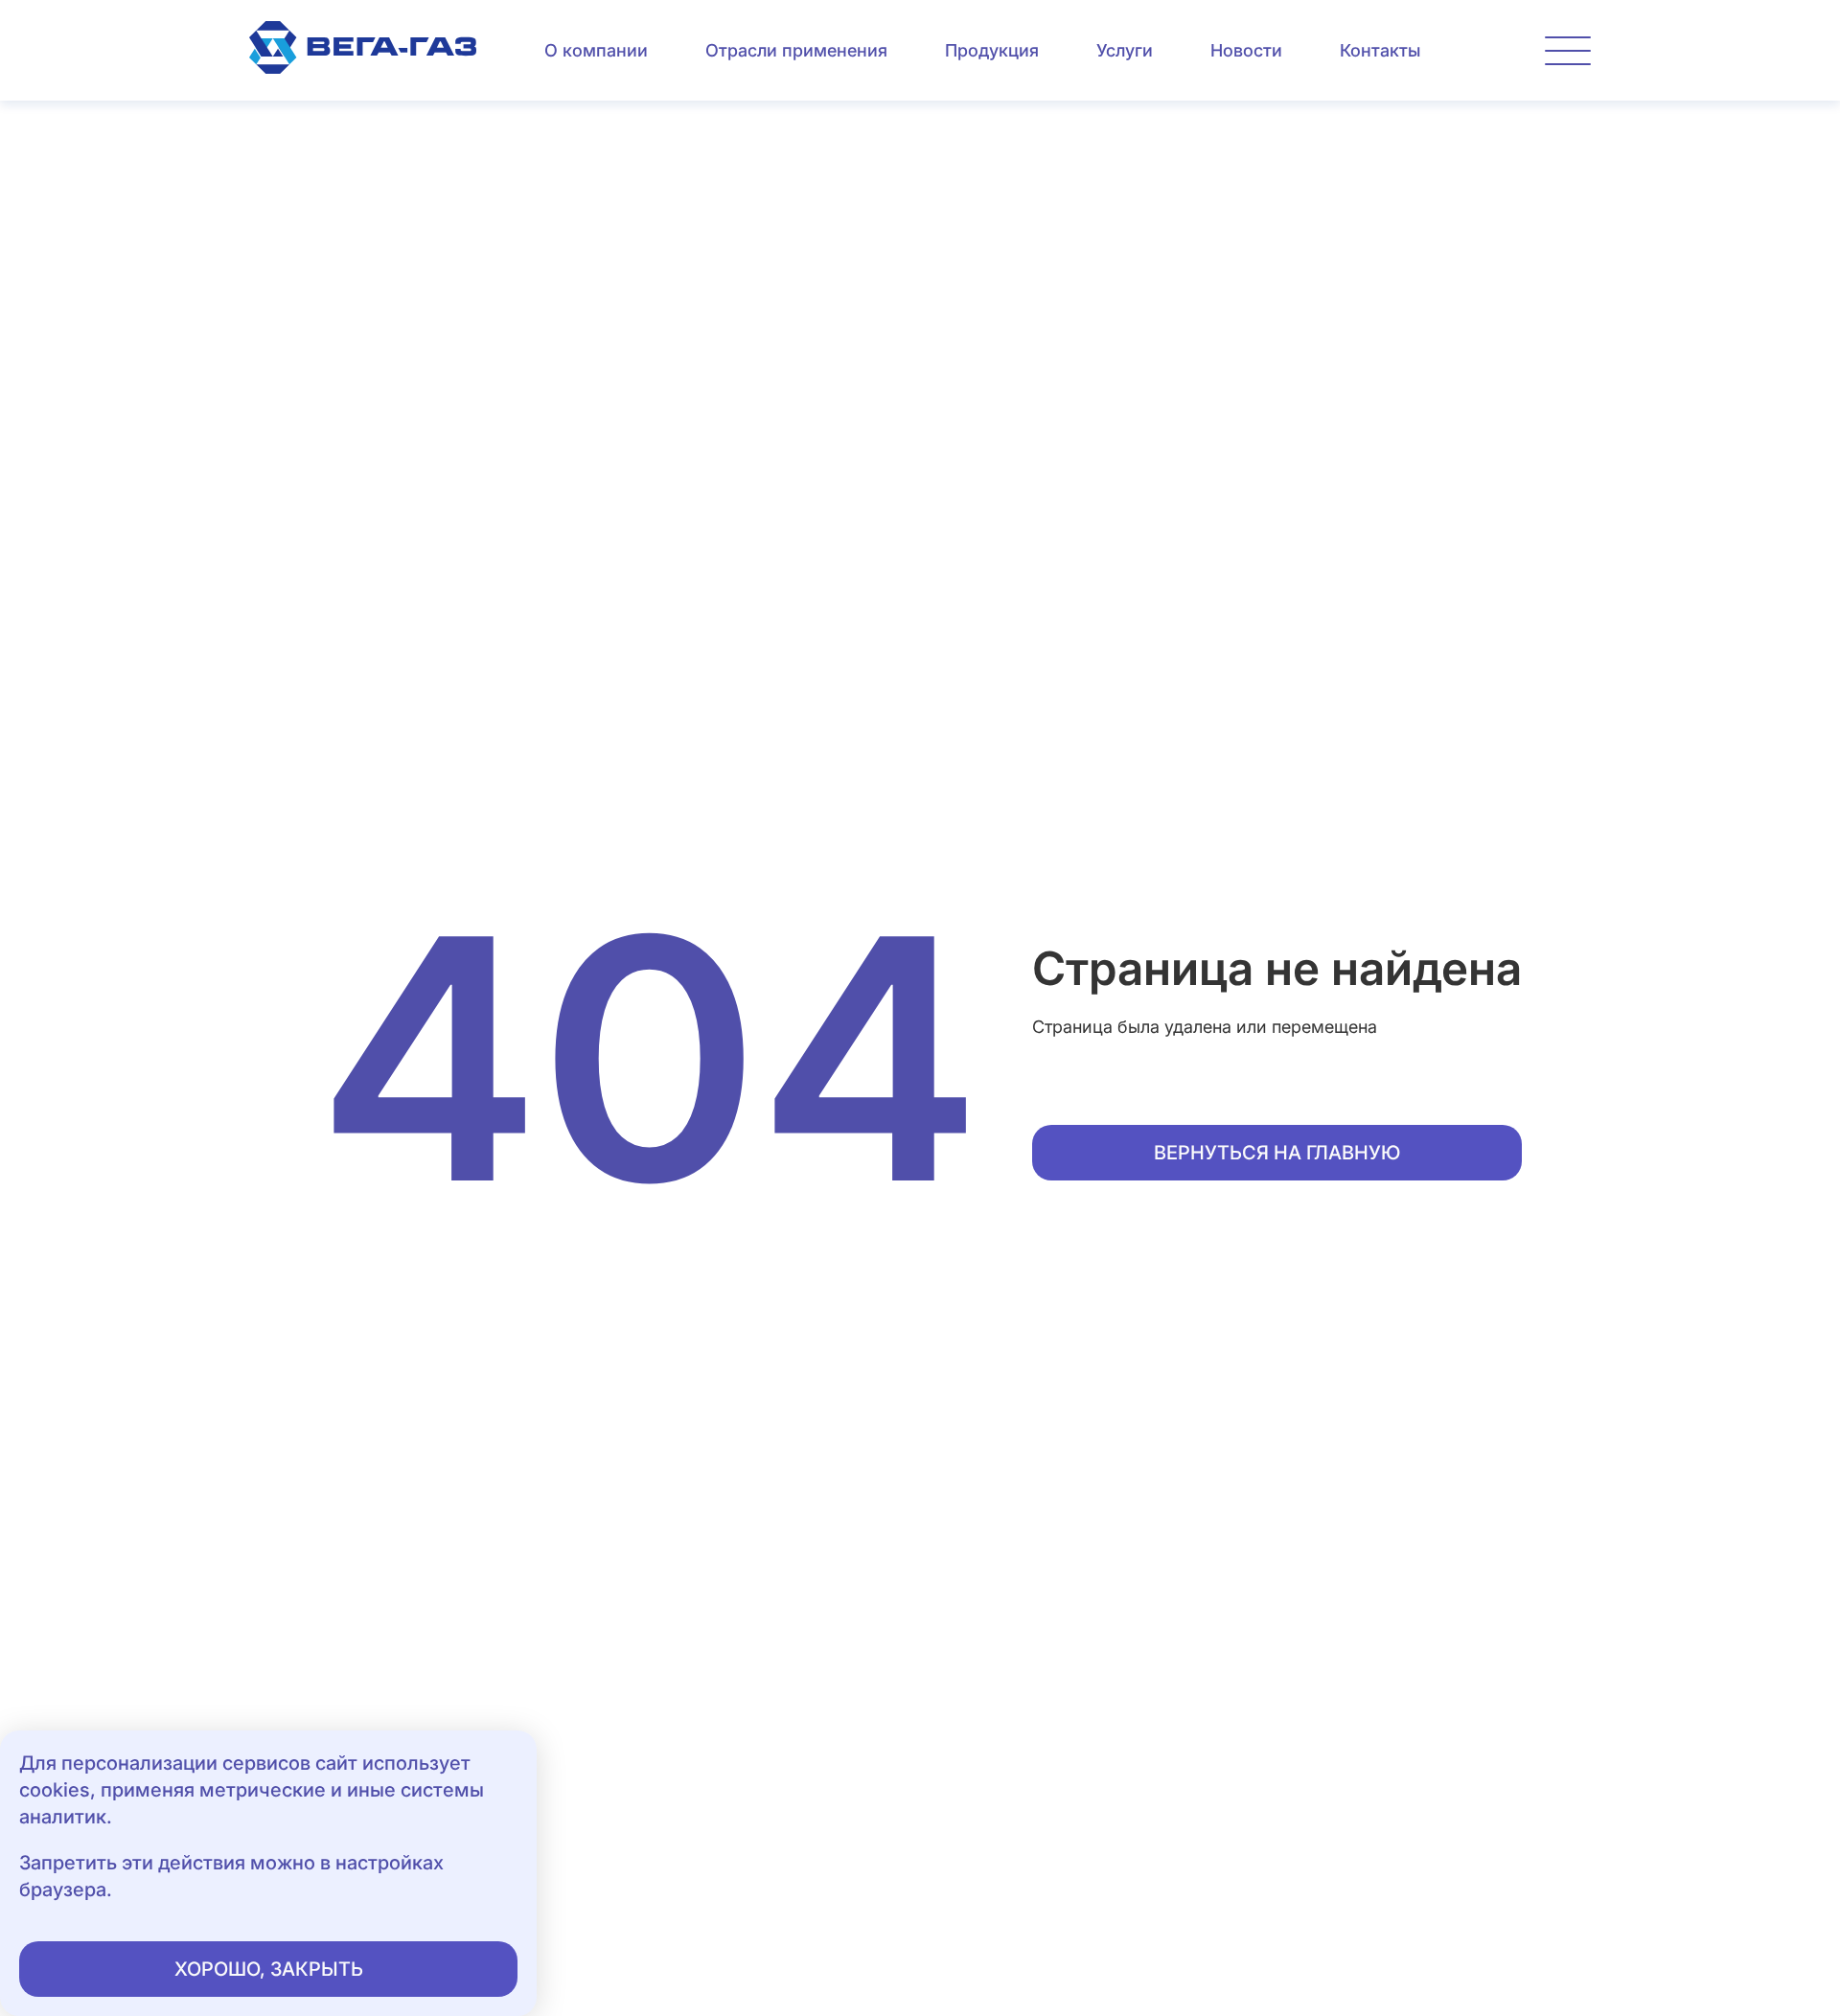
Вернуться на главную (1277, 1153)
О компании (596, 50)
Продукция (992, 50)
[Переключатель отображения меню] (1568, 51)
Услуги (1125, 50)
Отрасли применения (796, 50)
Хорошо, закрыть (269, 1969)
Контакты (1380, 50)
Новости (1246, 50)
